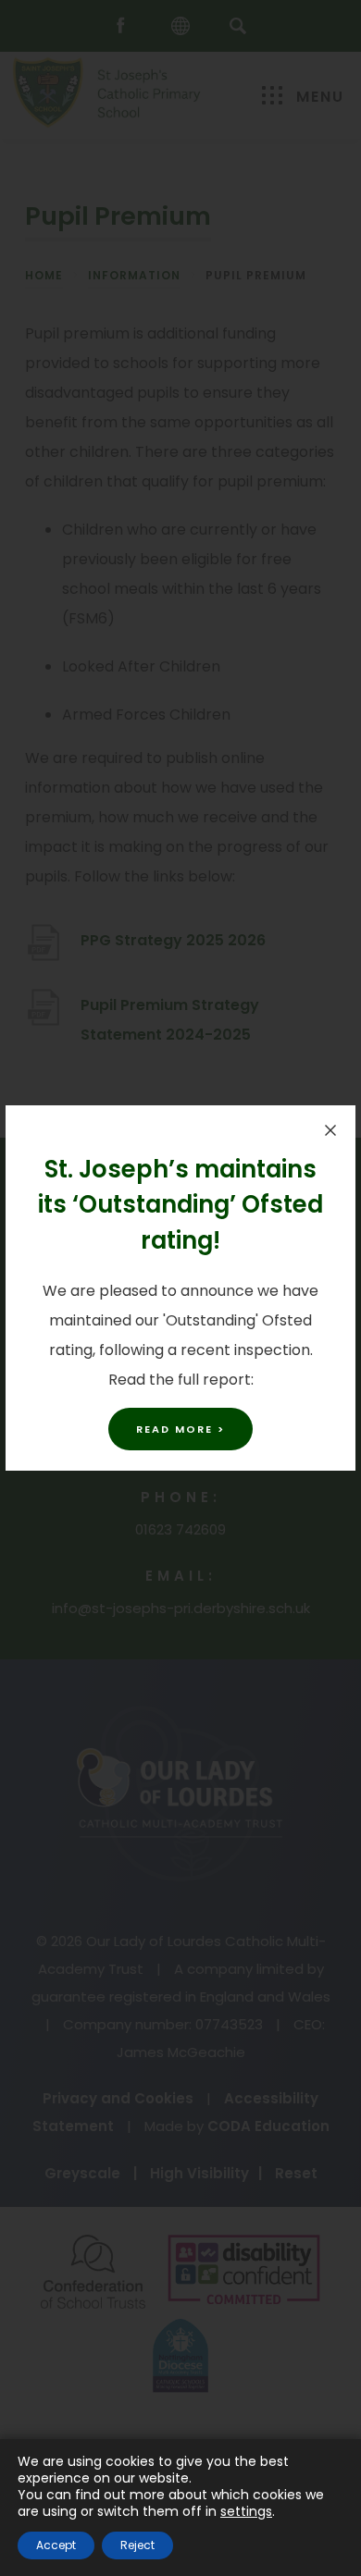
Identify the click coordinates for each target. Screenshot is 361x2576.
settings (246, 2511)
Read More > (180, 1429)
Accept (56, 2545)
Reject (137, 2545)
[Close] (330, 1130)
